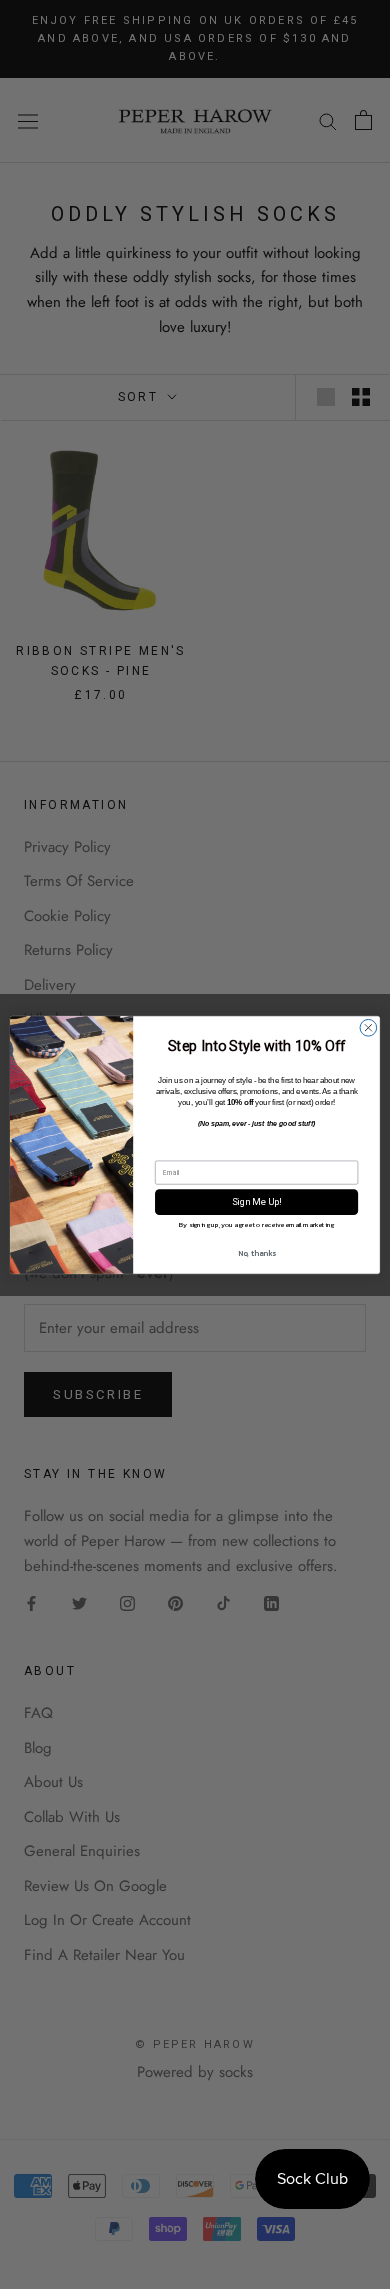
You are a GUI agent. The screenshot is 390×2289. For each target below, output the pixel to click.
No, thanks (257, 1252)
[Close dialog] (368, 1027)
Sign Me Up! (257, 1201)
